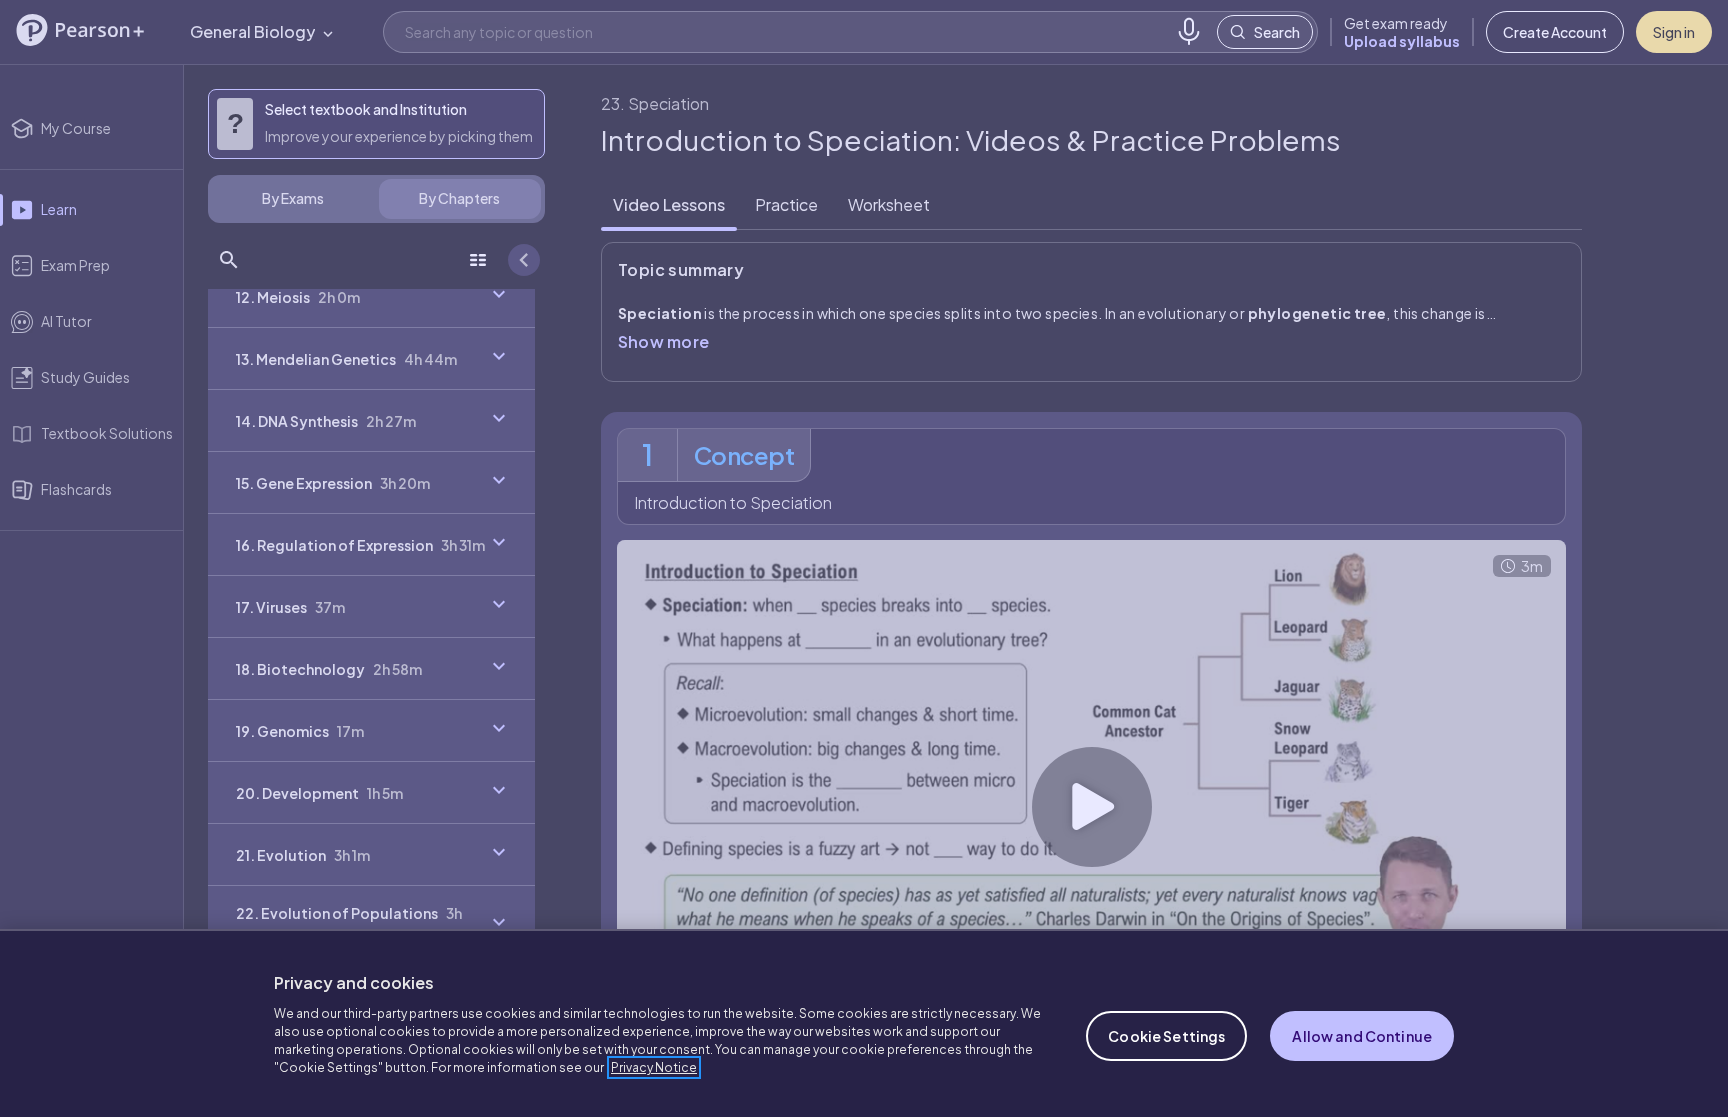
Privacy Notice (654, 1067)
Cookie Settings (1166, 1036)
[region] (864, 1023)
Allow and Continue (1362, 1036)
